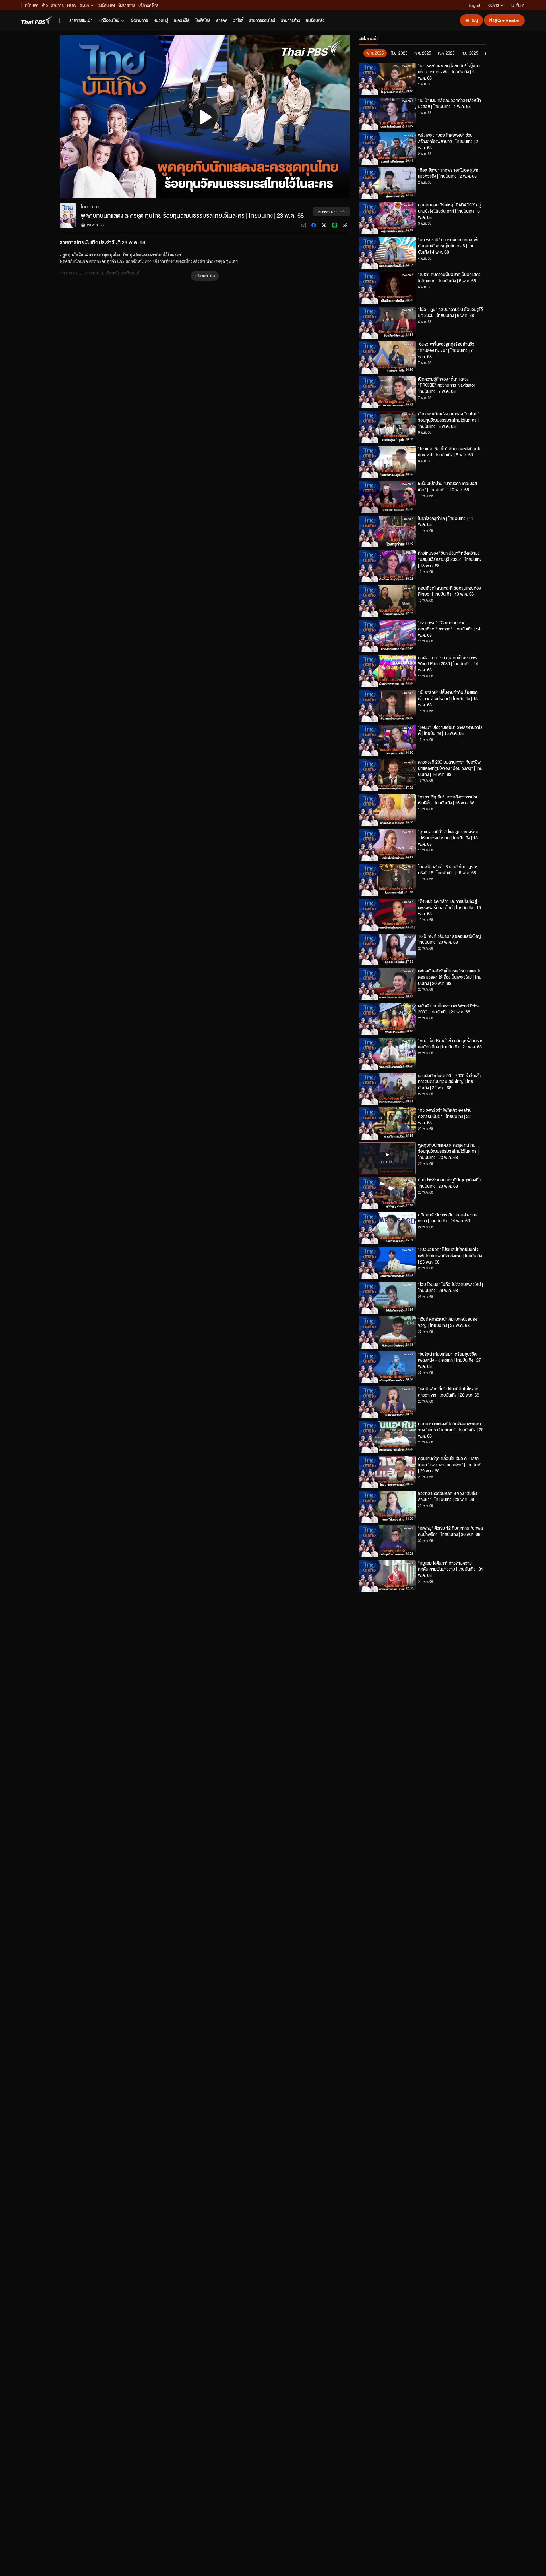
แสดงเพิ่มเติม (205, 275)
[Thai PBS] (37, 20)
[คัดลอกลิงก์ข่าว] (345, 225)
